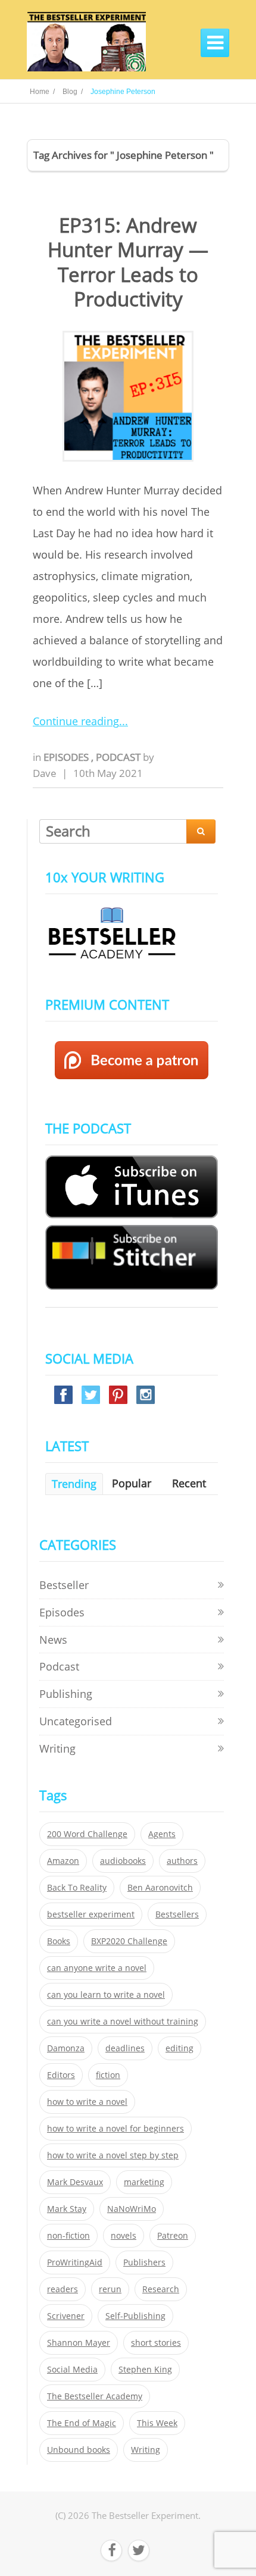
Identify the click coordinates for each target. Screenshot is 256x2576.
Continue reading (76, 721)
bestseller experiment (91, 1914)
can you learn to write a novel (106, 1995)
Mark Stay (67, 2209)
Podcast (119, 757)
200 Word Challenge (87, 1834)
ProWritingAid (75, 2262)
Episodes (67, 757)
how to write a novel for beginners (115, 2129)
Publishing (66, 1694)
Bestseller (64, 1585)
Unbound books (79, 2450)
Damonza (66, 2048)
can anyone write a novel (97, 1968)
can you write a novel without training (123, 2022)
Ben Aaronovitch (160, 1888)
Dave (45, 773)
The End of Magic (82, 2423)
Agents (162, 1834)
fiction (108, 2075)
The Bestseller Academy (95, 2396)
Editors (61, 2075)
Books (59, 1941)
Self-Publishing (135, 2316)
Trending (74, 1484)
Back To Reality (77, 1888)
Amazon (63, 1861)
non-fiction (68, 2236)
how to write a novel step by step (113, 2155)
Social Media (72, 2370)
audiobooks (123, 1861)
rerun (110, 2289)
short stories (156, 2343)
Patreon (173, 2236)
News (53, 1640)
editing (179, 2048)
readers (63, 2289)
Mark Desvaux (75, 2182)
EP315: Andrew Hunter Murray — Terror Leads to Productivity (128, 262)
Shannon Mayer (79, 2343)
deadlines (125, 2048)
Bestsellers (177, 1914)
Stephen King (145, 2370)
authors (182, 1861)
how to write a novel (87, 2102)
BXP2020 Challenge (129, 1941)
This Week (157, 2423)
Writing (57, 1748)
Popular (132, 1483)
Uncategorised (76, 1721)
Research (161, 2289)
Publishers (144, 2262)
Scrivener (66, 2316)
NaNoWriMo (132, 2209)
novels (124, 2236)
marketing (144, 2182)
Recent (189, 1483)
